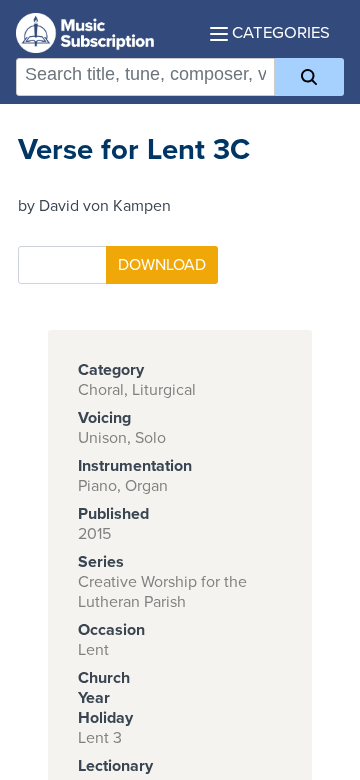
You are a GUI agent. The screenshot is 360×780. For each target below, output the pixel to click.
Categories (279, 33)
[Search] (309, 77)
